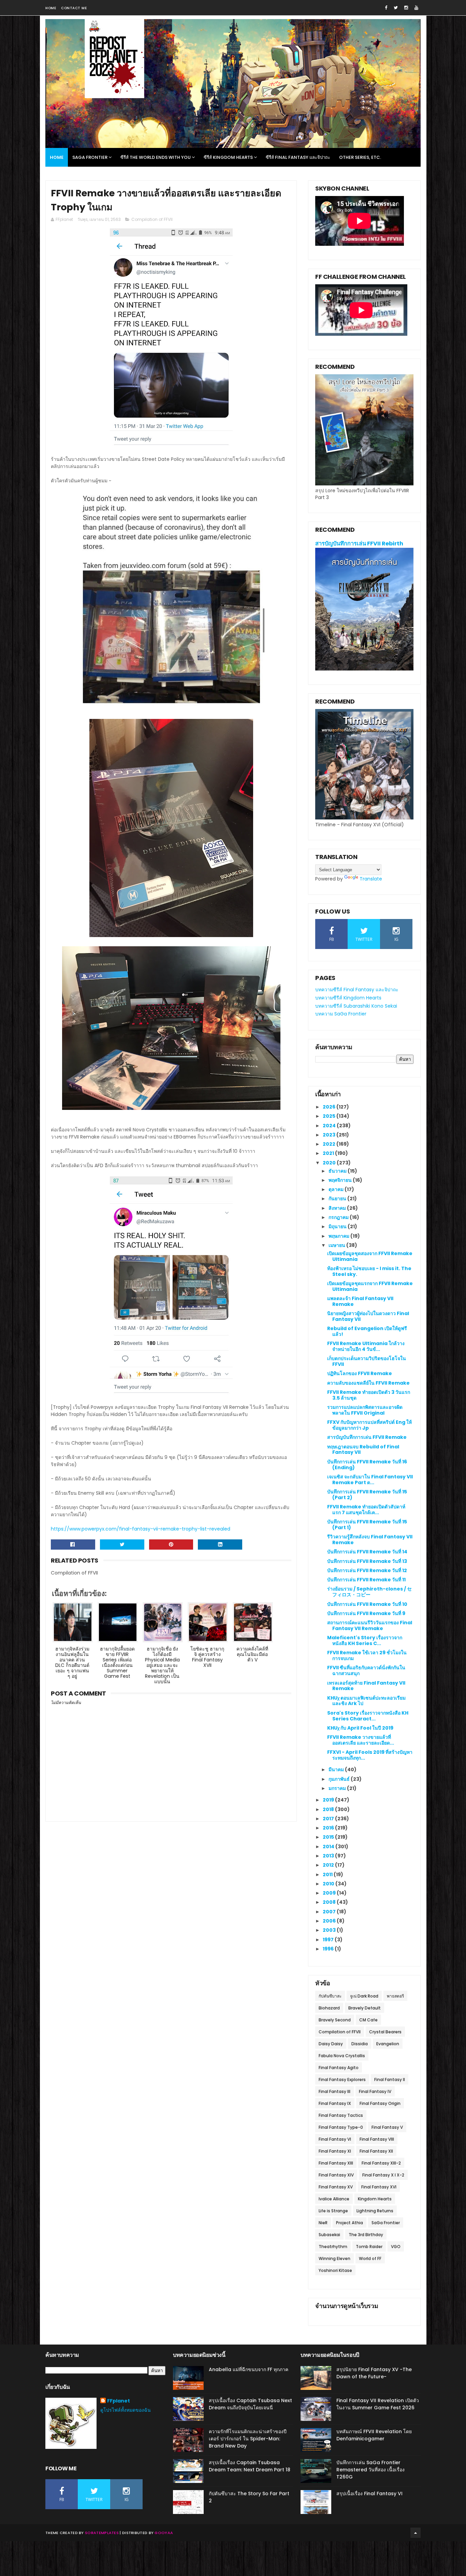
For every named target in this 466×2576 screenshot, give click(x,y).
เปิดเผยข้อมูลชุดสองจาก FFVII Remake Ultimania (370, 1256)
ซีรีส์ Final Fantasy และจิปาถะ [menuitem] (298, 157)
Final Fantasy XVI (379, 2187)
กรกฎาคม (339, 1217)
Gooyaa (164, 2533)
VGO (396, 2247)
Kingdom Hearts (375, 2199)
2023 (330, 1135)
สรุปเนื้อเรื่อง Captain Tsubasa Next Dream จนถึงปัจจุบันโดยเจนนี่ (250, 2404)
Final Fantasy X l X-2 (383, 2175)
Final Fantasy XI (335, 2151)
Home (51, 8)
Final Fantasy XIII (336, 2163)
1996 (329, 1949)
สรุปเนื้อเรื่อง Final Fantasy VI (369, 2494)
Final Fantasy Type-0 (341, 2127)
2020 (330, 1163)
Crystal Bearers (385, 2032)
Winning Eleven (334, 2258)
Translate (371, 879)
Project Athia (349, 2223)
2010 (329, 1884)
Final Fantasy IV (375, 2091)
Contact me (74, 8)
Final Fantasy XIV (336, 2175)
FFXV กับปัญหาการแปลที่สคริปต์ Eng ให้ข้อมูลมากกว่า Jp (369, 1425)
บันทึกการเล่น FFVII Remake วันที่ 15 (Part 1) (367, 1525)
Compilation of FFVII (152, 219)
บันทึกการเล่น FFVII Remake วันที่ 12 (367, 1570)
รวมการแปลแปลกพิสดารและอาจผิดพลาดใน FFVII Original (365, 1410)
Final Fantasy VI (335, 2139)
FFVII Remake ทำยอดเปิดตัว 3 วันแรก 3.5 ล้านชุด (369, 1395)
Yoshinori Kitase (335, 2270)
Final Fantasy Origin (380, 2103)
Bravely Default (365, 2008)
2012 (329, 1865)
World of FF (370, 2258)
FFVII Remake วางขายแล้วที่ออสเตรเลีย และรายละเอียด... (361, 1740)
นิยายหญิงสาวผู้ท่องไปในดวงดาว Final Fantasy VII (368, 1316)
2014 (329, 1847)
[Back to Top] (416, 2533)
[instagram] (406, 8)
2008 (330, 1902)
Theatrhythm (333, 2247)
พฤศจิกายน (341, 1180)
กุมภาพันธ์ (340, 1779)
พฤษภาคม (339, 1236)
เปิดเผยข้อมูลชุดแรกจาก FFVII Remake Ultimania (370, 1286)
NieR (323, 2223)
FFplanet (119, 2401)
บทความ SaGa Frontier (341, 1014)
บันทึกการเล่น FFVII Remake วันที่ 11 (366, 1580)
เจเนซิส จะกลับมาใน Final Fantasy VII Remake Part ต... (370, 1480)
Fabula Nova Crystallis (342, 2056)
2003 (330, 1930)
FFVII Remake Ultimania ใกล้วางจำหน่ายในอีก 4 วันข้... (366, 1346)
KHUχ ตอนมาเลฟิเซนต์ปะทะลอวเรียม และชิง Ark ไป (366, 1701)
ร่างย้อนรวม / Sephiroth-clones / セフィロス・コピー (369, 1592)
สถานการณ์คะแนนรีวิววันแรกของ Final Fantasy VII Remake (370, 1625)
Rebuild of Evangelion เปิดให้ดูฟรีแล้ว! (367, 1331)
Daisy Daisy (331, 2044)
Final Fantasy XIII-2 (381, 2163)
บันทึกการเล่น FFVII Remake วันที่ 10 (367, 1604)
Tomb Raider (369, 2247)
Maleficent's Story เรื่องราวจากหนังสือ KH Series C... (365, 1640)
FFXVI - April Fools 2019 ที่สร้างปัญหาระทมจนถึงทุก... (370, 1755)
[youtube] (416, 8)
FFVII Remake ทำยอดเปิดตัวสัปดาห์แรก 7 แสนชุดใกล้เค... (366, 1510)
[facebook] (386, 8)
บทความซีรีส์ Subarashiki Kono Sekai (356, 1006)
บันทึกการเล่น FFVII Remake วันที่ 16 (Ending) (367, 1465)
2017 (329, 1819)
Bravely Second (335, 2020)
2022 (330, 1144)
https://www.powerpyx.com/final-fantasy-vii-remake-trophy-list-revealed (141, 1529)
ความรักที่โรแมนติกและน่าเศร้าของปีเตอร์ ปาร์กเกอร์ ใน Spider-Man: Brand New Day (248, 2439)
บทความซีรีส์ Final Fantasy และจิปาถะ (357, 990)
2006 (330, 1921)
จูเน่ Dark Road (364, 1996)
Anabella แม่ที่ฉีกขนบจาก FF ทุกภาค (249, 2369)
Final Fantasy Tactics (341, 2115)
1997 (329, 1940)
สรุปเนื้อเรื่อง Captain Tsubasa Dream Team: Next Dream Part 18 (250, 2466)
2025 (330, 1116)
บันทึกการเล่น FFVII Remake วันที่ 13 (367, 1561)
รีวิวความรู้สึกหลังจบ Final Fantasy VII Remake (370, 1540)
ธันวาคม (338, 1171)
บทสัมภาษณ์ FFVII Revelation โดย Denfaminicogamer (374, 2435)
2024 (330, 1126)
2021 (329, 1153)
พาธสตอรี (395, 1996)
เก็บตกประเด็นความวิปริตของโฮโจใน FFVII (367, 1361)
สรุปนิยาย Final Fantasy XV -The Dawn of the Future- (374, 2373)
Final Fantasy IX (335, 2103)
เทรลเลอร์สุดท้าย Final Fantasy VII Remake (366, 1686)
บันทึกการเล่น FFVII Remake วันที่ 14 (367, 1552)
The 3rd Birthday (366, 2235)
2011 (328, 1874)
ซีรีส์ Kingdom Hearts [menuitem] (228, 157)
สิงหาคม (338, 1208)
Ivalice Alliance (334, 2199)
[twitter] (396, 8)
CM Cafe (368, 2020)
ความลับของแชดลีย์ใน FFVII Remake (368, 1383)
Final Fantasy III (334, 2091)
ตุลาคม (337, 1189)
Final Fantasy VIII (377, 2139)
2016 (329, 1828)
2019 (329, 1800)
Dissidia (360, 2044)
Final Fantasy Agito (339, 2068)
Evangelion (388, 2044)
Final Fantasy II (390, 2080)
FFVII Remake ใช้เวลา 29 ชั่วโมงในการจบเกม (367, 1655)
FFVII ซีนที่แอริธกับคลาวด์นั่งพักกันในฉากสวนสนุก (366, 1670)
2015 (329, 1837)
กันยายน (338, 1199)
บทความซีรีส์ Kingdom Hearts (348, 998)
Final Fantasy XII (376, 2151)
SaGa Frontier (386, 2223)
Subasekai (329, 2235)
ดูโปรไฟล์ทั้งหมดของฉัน (126, 2410)
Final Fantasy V (387, 2127)
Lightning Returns (375, 2211)
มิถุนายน (338, 1226)
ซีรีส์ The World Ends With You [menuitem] (156, 157)
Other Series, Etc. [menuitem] (360, 157)
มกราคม (338, 1788)
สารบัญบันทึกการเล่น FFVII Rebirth (359, 544)
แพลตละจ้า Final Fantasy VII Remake (360, 1301)
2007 (330, 1912)
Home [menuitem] (57, 157)
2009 (330, 1893)
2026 (330, 1107)
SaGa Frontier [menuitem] (90, 157)
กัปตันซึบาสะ (330, 1996)
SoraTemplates (102, 2533)
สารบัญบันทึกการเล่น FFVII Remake (367, 1437)
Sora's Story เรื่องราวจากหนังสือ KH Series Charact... (368, 1716)
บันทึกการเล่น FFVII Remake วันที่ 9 (366, 1613)
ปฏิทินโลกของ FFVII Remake (360, 1373)
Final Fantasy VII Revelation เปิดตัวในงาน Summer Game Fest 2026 (378, 2404)
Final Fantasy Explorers (342, 2080)
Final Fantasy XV (336, 2187)
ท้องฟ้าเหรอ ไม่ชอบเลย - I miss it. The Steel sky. (369, 1271)
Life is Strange (333, 2211)
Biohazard (329, 2008)
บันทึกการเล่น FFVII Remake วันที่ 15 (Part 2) (367, 1495)
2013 (329, 1856)
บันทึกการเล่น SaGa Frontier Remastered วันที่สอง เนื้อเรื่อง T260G (370, 2470)
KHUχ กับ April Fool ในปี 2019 (360, 1728)
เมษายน (337, 1245)
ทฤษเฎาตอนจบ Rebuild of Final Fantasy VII (363, 1450)
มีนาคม (337, 1769)
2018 (329, 1809)
